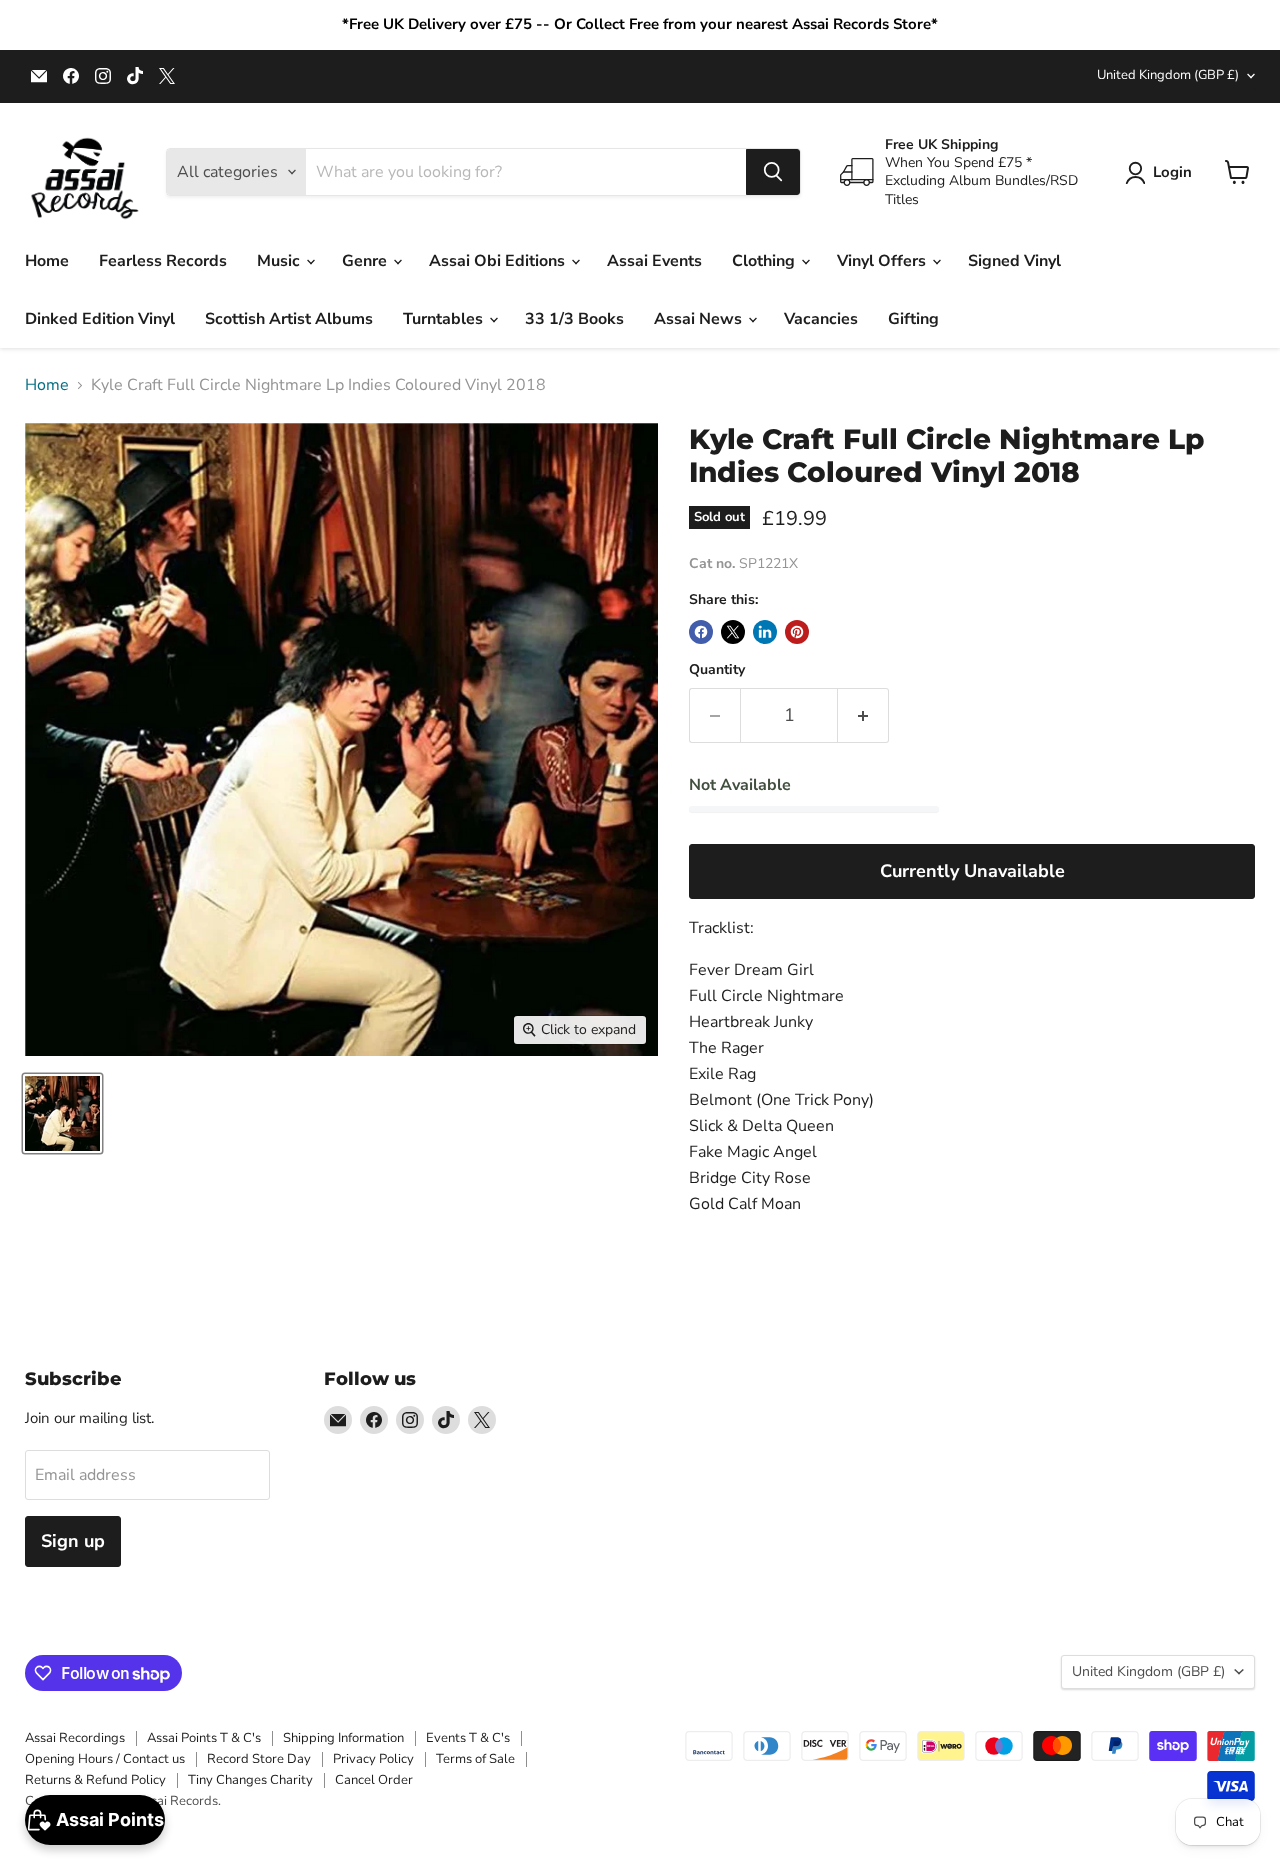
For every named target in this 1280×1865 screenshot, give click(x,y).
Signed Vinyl (1014, 261)
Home (47, 261)
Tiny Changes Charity (250, 1780)
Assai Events (654, 261)
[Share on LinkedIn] (765, 632)
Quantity (717, 670)
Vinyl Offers (883, 261)
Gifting (913, 319)
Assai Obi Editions (499, 261)
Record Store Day (259, 1759)
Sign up (73, 1541)
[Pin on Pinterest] (797, 632)
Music (280, 261)
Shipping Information (343, 1738)
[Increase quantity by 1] (863, 715)
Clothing (765, 261)
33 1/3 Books (574, 319)
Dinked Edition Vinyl (100, 319)
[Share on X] (733, 632)
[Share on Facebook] (701, 632)
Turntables (445, 319)
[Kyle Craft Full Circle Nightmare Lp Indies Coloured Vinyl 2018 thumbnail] (62, 1113)
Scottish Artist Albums (289, 319)
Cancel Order (374, 1780)
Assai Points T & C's (204, 1738)
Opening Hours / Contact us (105, 1759)
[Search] (773, 172)
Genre (366, 261)
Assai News (700, 319)
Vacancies (821, 319)
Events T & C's (468, 1738)
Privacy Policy (373, 1759)
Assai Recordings (75, 1738)
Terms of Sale (475, 1759)
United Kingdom (1168, 75)
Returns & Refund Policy (95, 1780)
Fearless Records (163, 261)
